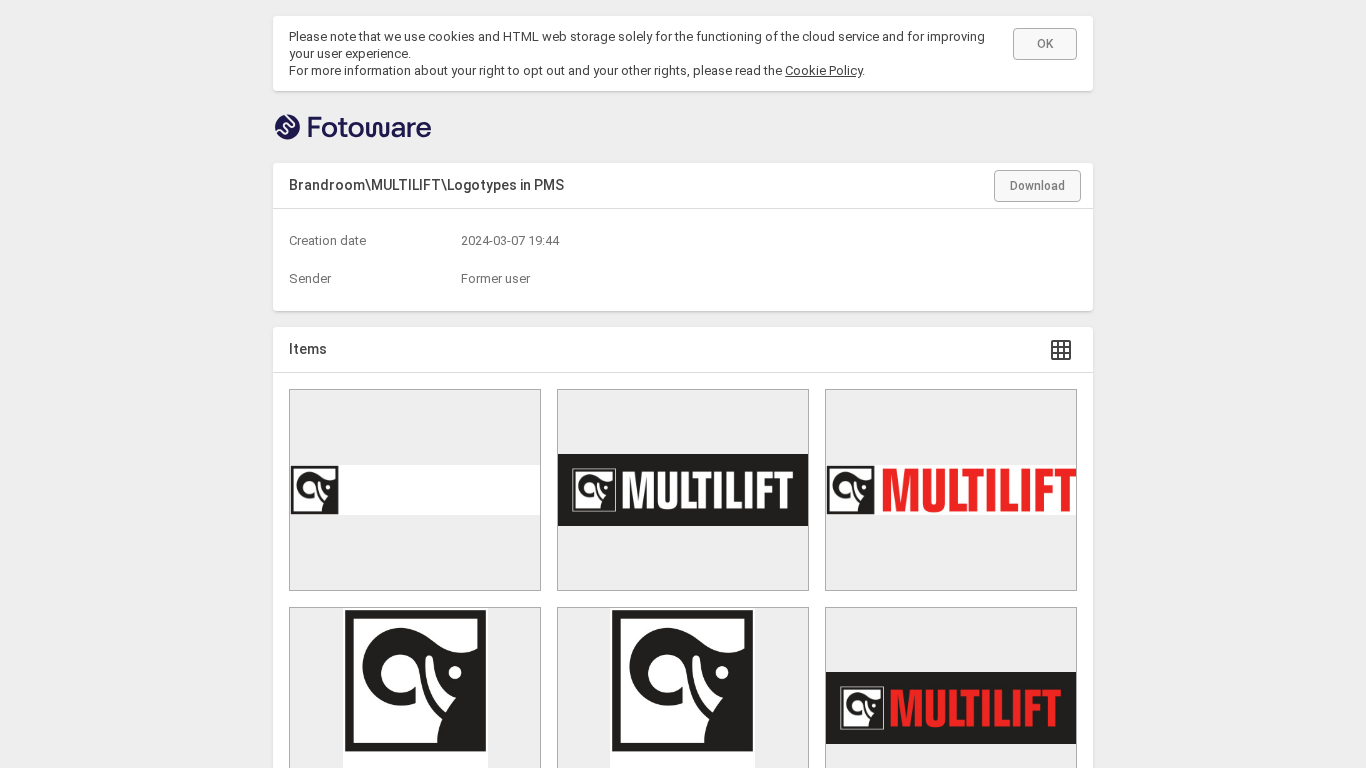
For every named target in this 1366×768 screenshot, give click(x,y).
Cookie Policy (823, 70)
